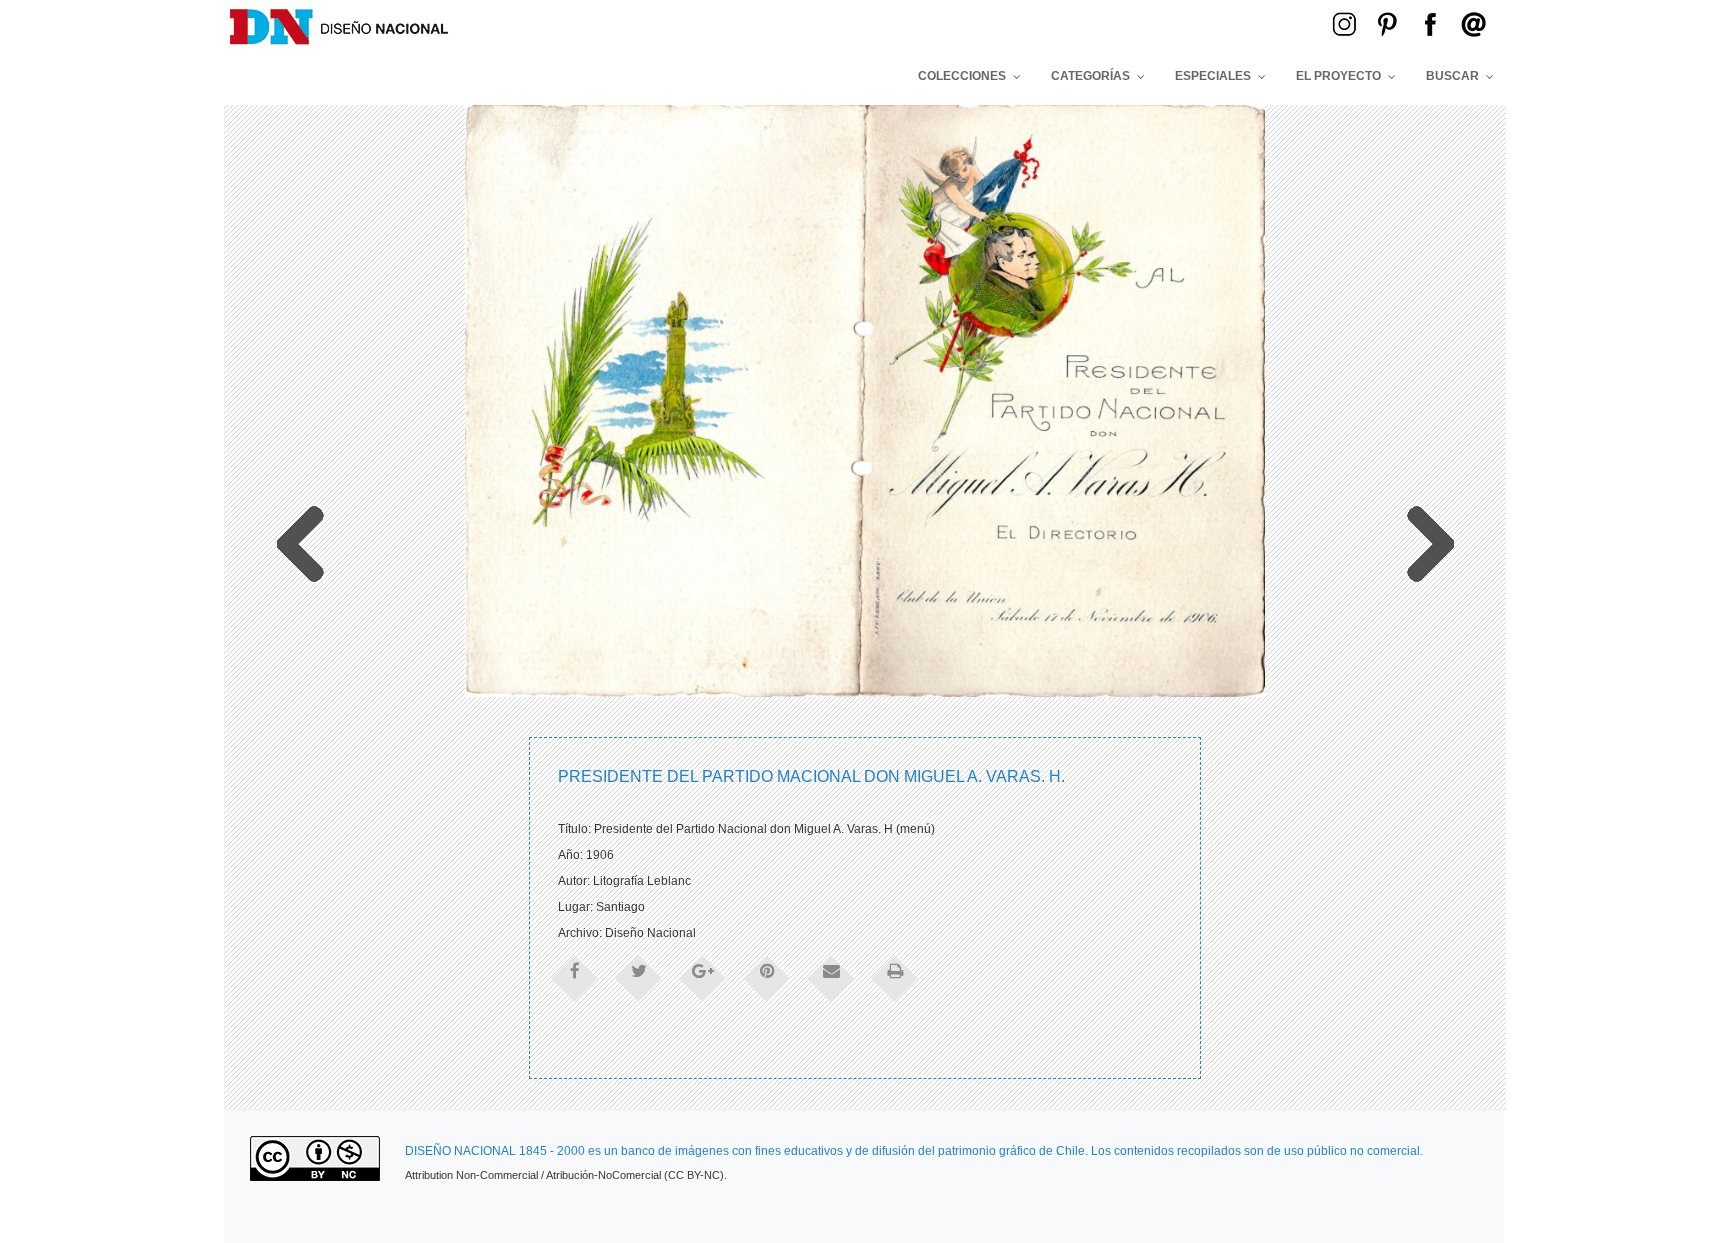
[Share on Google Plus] (703, 977)
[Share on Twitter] (639, 977)
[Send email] (831, 977)
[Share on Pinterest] (767, 977)
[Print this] (895, 977)
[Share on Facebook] (575, 977)
